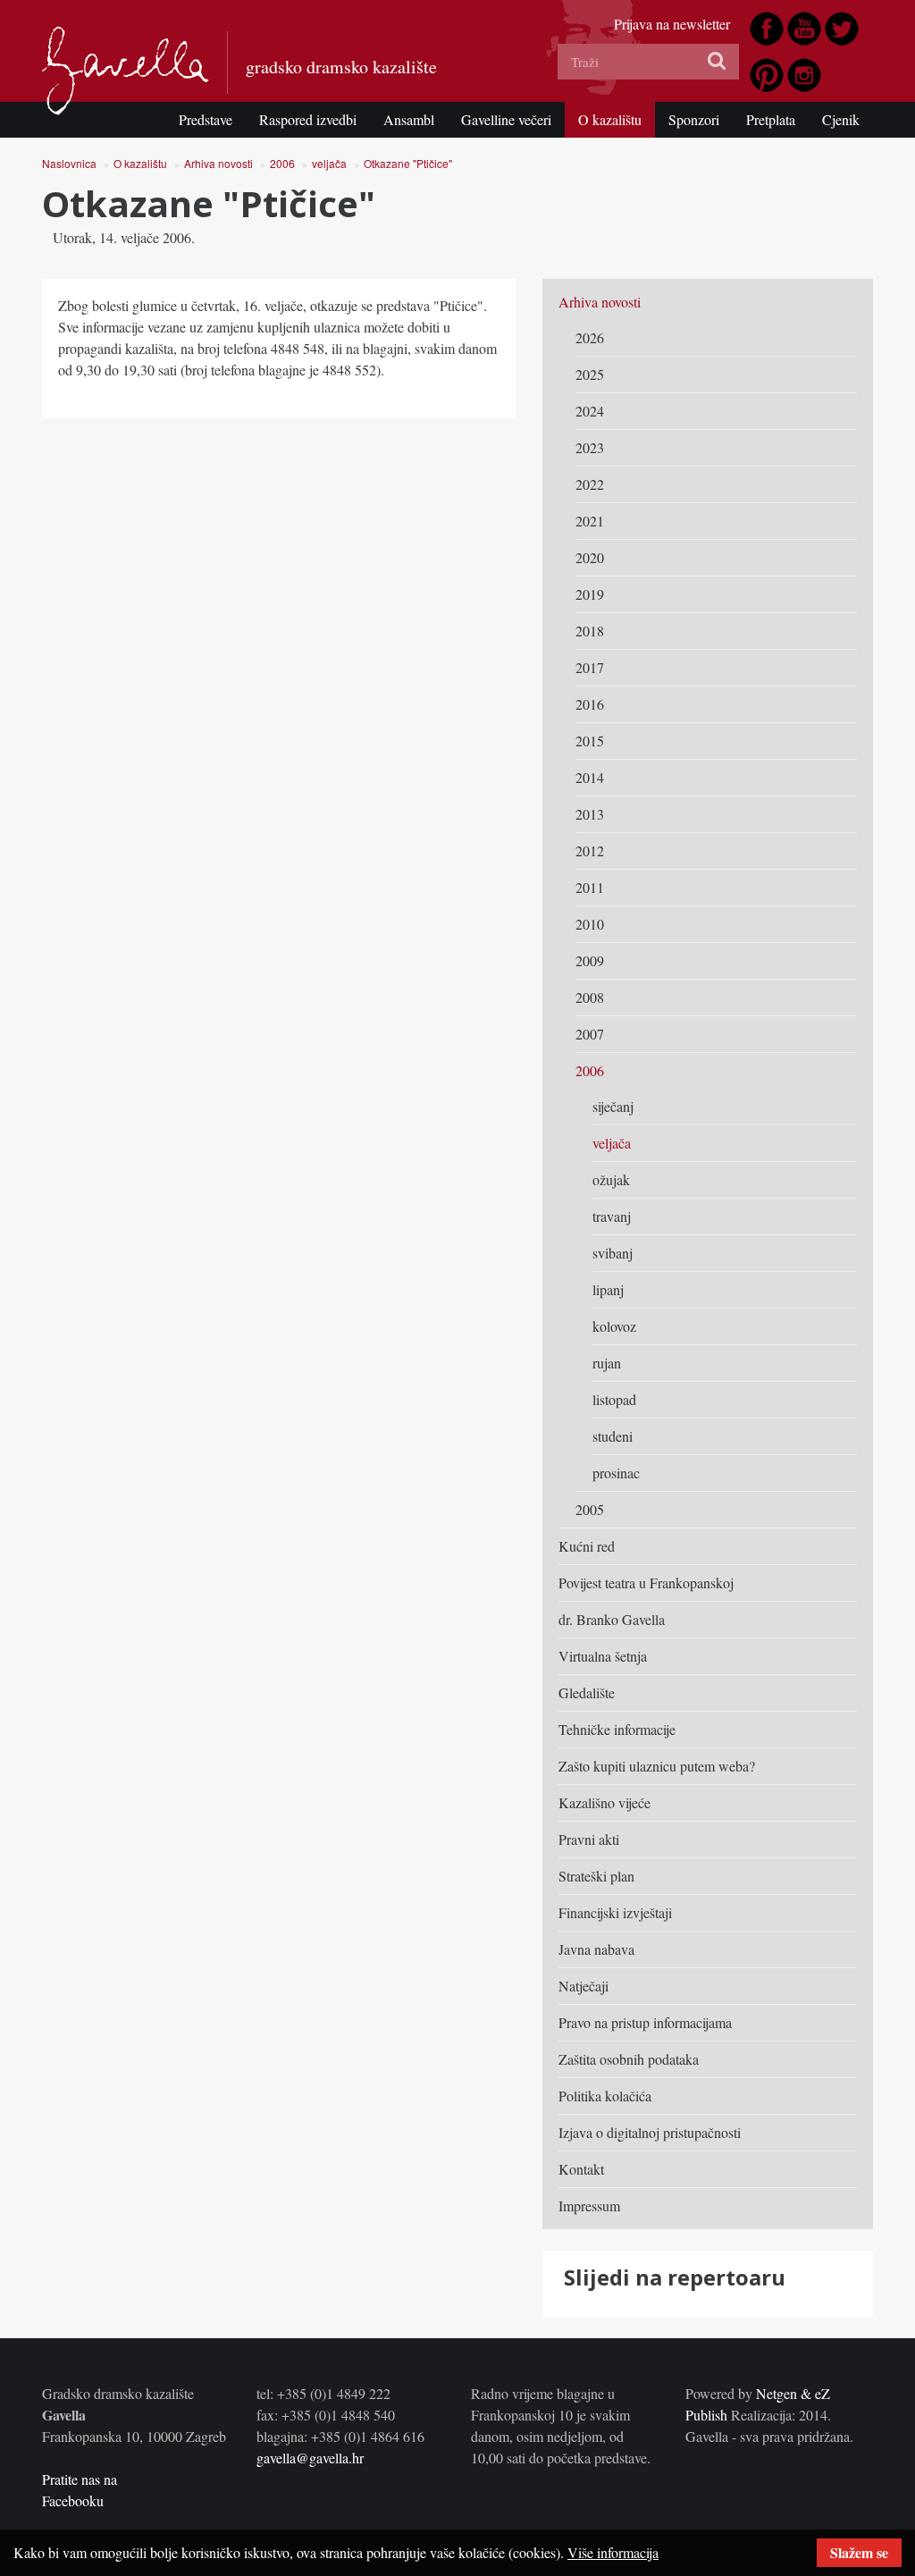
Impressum (589, 2206)
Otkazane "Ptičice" (408, 163)
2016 (590, 704)
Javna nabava (596, 1949)
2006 (282, 163)
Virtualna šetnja (603, 1656)
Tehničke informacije (617, 1729)
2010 (590, 924)
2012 (590, 850)
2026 (590, 337)
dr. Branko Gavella (612, 1619)
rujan (607, 1363)
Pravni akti (589, 1839)
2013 (590, 814)
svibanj (613, 1253)
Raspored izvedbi (308, 119)
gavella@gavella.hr (310, 2458)
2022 (590, 484)
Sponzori (694, 119)
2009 (590, 960)
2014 (590, 777)
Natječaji (583, 1986)
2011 (590, 887)
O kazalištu (610, 119)
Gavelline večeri (506, 119)
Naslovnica (69, 163)
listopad (614, 1399)
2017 (590, 667)
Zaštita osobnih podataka (629, 2059)
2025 (590, 374)
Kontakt (581, 2169)
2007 (590, 1034)
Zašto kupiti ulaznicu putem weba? (657, 1766)
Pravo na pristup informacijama (645, 2022)
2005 (590, 1509)
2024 (590, 411)
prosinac (616, 1473)
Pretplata (771, 119)
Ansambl (409, 119)
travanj (612, 1216)
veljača (329, 163)
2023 (590, 447)
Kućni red (587, 1546)
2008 (590, 997)
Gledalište (587, 1692)
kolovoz (614, 1326)
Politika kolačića (605, 2096)
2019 (590, 594)
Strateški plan (596, 1876)
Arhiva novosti (218, 163)
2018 (590, 631)
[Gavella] (126, 71)
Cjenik (841, 119)
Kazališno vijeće (604, 1802)
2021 (590, 521)
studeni (613, 1436)
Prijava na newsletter (672, 24)
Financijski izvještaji (615, 1912)
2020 (590, 557)
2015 (590, 741)
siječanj (613, 1106)
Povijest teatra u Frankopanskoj (646, 1583)
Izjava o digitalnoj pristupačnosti (650, 2132)
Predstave (206, 119)
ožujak (611, 1179)
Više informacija (613, 2552)
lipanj (608, 1289)
